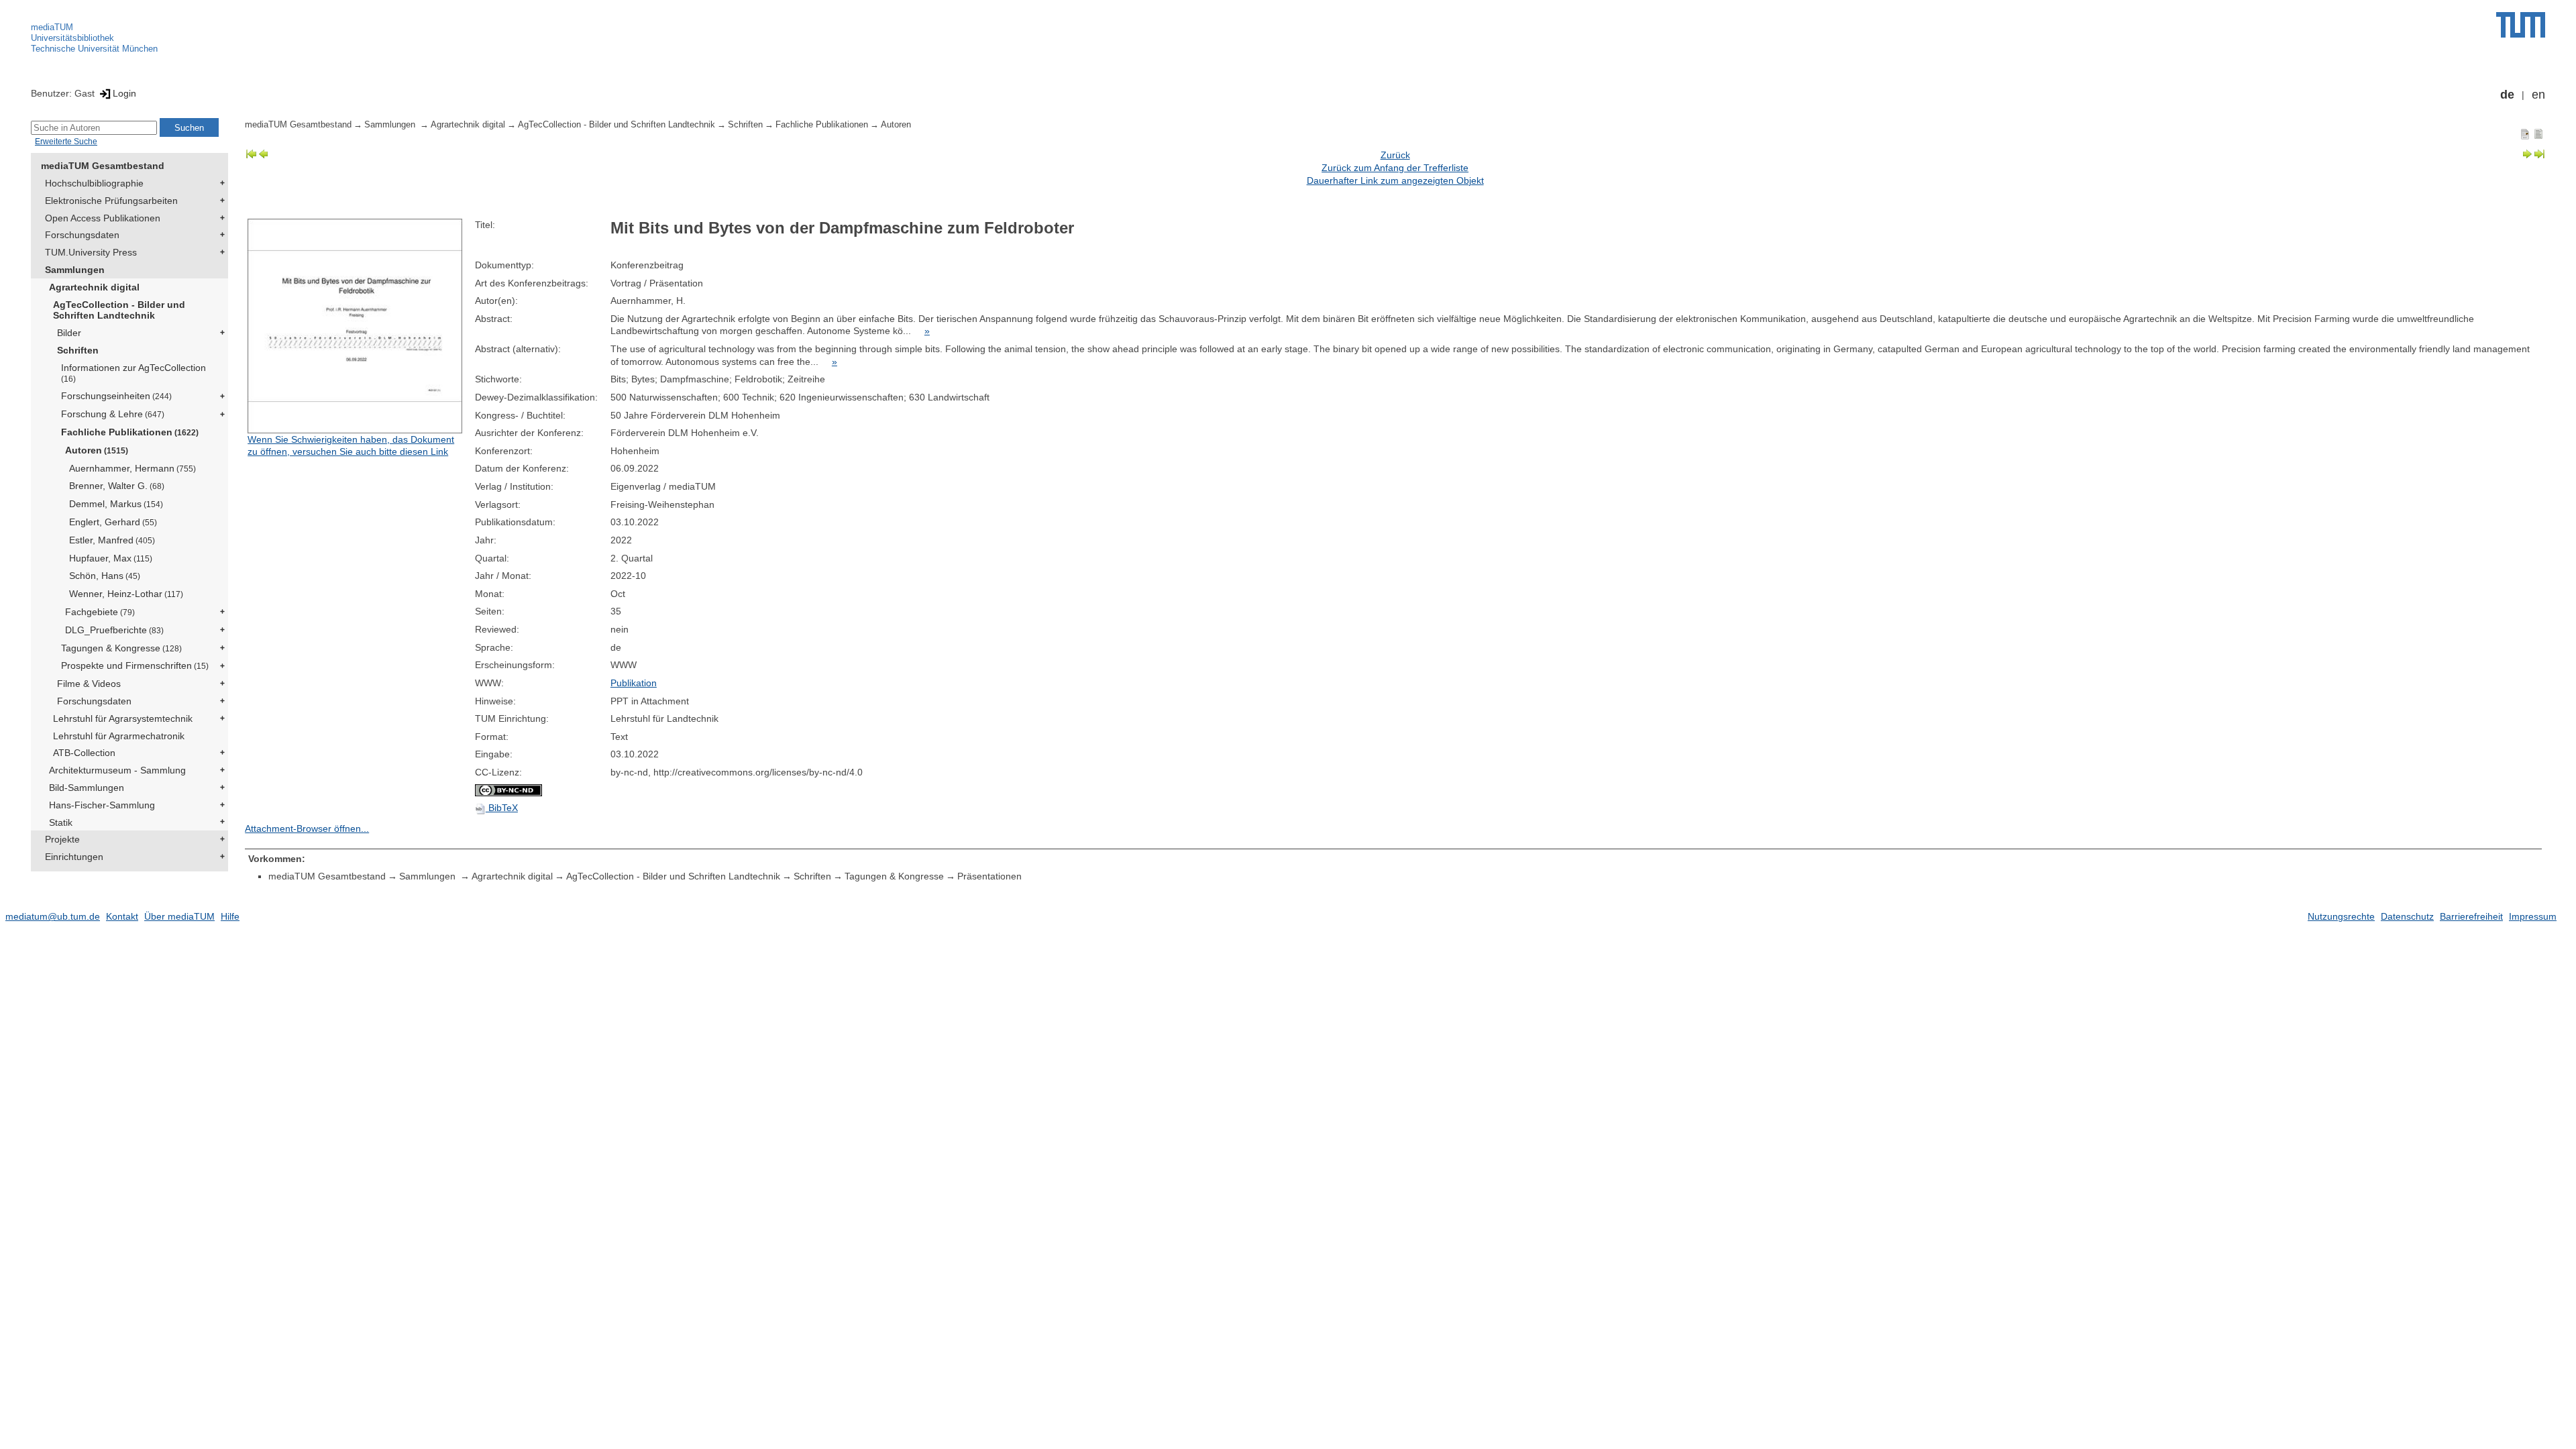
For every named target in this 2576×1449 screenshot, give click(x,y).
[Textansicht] (2538, 133)
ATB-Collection (84, 753)
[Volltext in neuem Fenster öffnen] (358, 326)
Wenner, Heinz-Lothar (126, 594)
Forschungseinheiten (116, 396)
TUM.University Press (91, 252)
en (2538, 95)
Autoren (97, 450)
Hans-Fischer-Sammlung (102, 805)
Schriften (78, 350)
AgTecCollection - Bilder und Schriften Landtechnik (119, 310)
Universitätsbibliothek (72, 38)
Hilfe (230, 916)
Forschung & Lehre (113, 414)
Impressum (2533, 916)
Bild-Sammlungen (87, 788)
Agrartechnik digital (94, 287)
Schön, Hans (105, 576)
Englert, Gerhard (113, 522)
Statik (61, 822)
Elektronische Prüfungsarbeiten (111, 201)
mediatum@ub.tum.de (53, 916)
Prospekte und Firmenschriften (135, 665)
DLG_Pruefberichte (114, 630)
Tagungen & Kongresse (121, 648)
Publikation (634, 683)
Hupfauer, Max (111, 558)
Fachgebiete (100, 612)
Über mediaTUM (179, 916)
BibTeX (502, 808)
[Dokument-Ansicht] (2525, 133)
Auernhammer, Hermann (132, 468)
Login (124, 93)
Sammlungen (75, 270)
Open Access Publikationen (103, 218)
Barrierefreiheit (2471, 916)
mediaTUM (52, 27)
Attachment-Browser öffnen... (307, 828)
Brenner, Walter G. (117, 486)
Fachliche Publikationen (130, 432)
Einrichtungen (74, 857)
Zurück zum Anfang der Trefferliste (1395, 168)
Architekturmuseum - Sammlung (117, 770)
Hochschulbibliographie (94, 183)
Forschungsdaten (82, 235)
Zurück (1395, 155)
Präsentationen (989, 876)
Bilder (69, 333)
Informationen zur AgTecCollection (133, 373)
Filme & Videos (89, 684)
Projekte (62, 839)
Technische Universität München (94, 49)
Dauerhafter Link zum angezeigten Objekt (1395, 180)
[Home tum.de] (2521, 25)
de (2507, 95)
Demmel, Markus (116, 504)
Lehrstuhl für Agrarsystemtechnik (123, 718)
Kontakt (122, 916)
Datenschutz (2407, 916)
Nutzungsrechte (2341, 916)
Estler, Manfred (112, 540)
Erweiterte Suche (66, 142)
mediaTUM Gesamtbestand (103, 166)
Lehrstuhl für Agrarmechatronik (119, 736)
